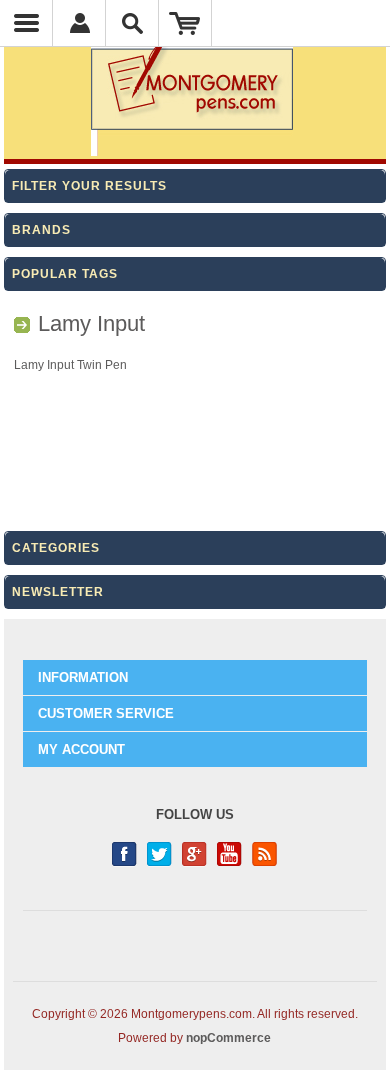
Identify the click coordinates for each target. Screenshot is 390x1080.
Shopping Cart (185, 23)
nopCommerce (228, 1038)
